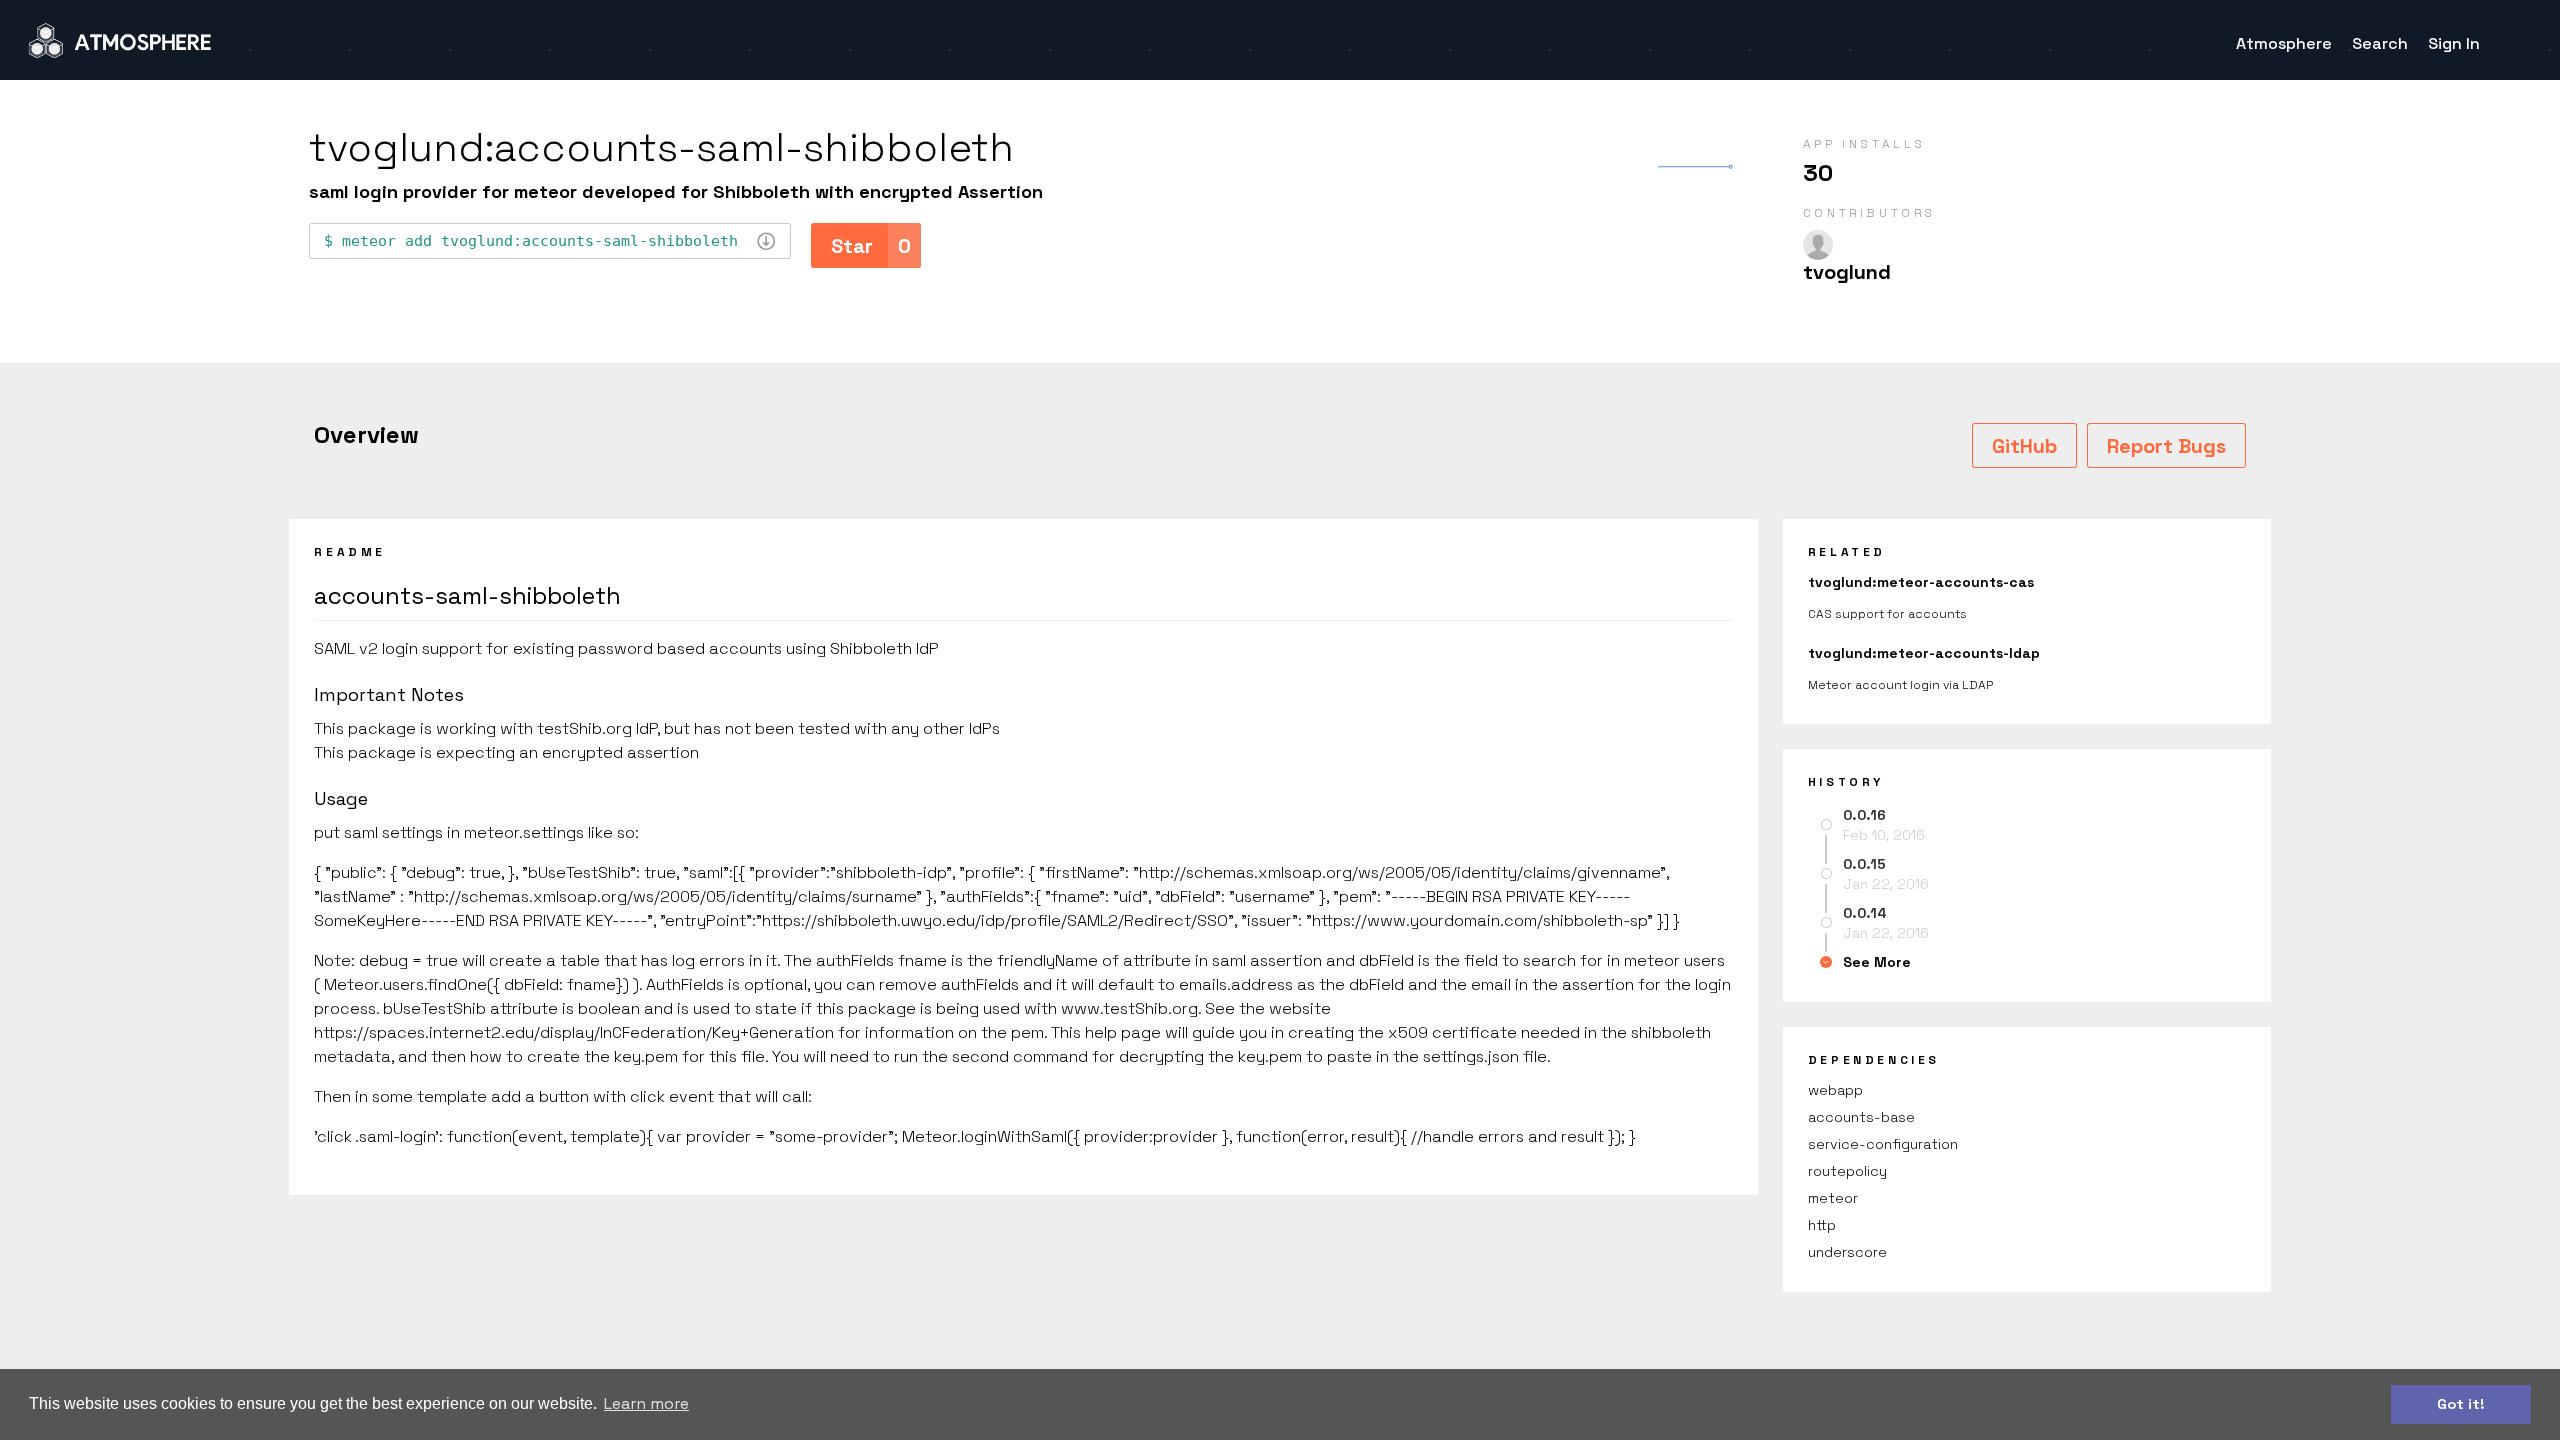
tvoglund (1847, 272)
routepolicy (1847, 1171)
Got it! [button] (2461, 1404)
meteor (1833, 1198)
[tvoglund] (1818, 245)
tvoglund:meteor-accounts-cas (1921, 582)
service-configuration (1883, 1144)
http (1822, 1225)
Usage (341, 798)
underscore (1847, 1252)
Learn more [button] (646, 1403)
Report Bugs (2166, 446)
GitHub (2024, 446)
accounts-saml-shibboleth (467, 595)
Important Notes (389, 694)
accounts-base (1861, 1117)
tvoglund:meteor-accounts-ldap (1924, 653)
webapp (1835, 1090)
